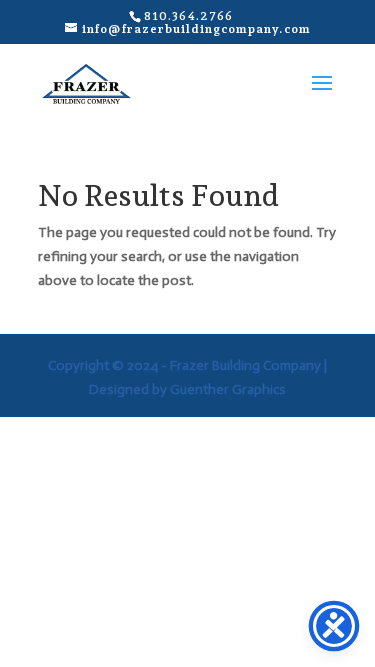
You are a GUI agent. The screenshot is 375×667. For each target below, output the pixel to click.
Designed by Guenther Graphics (187, 389)
